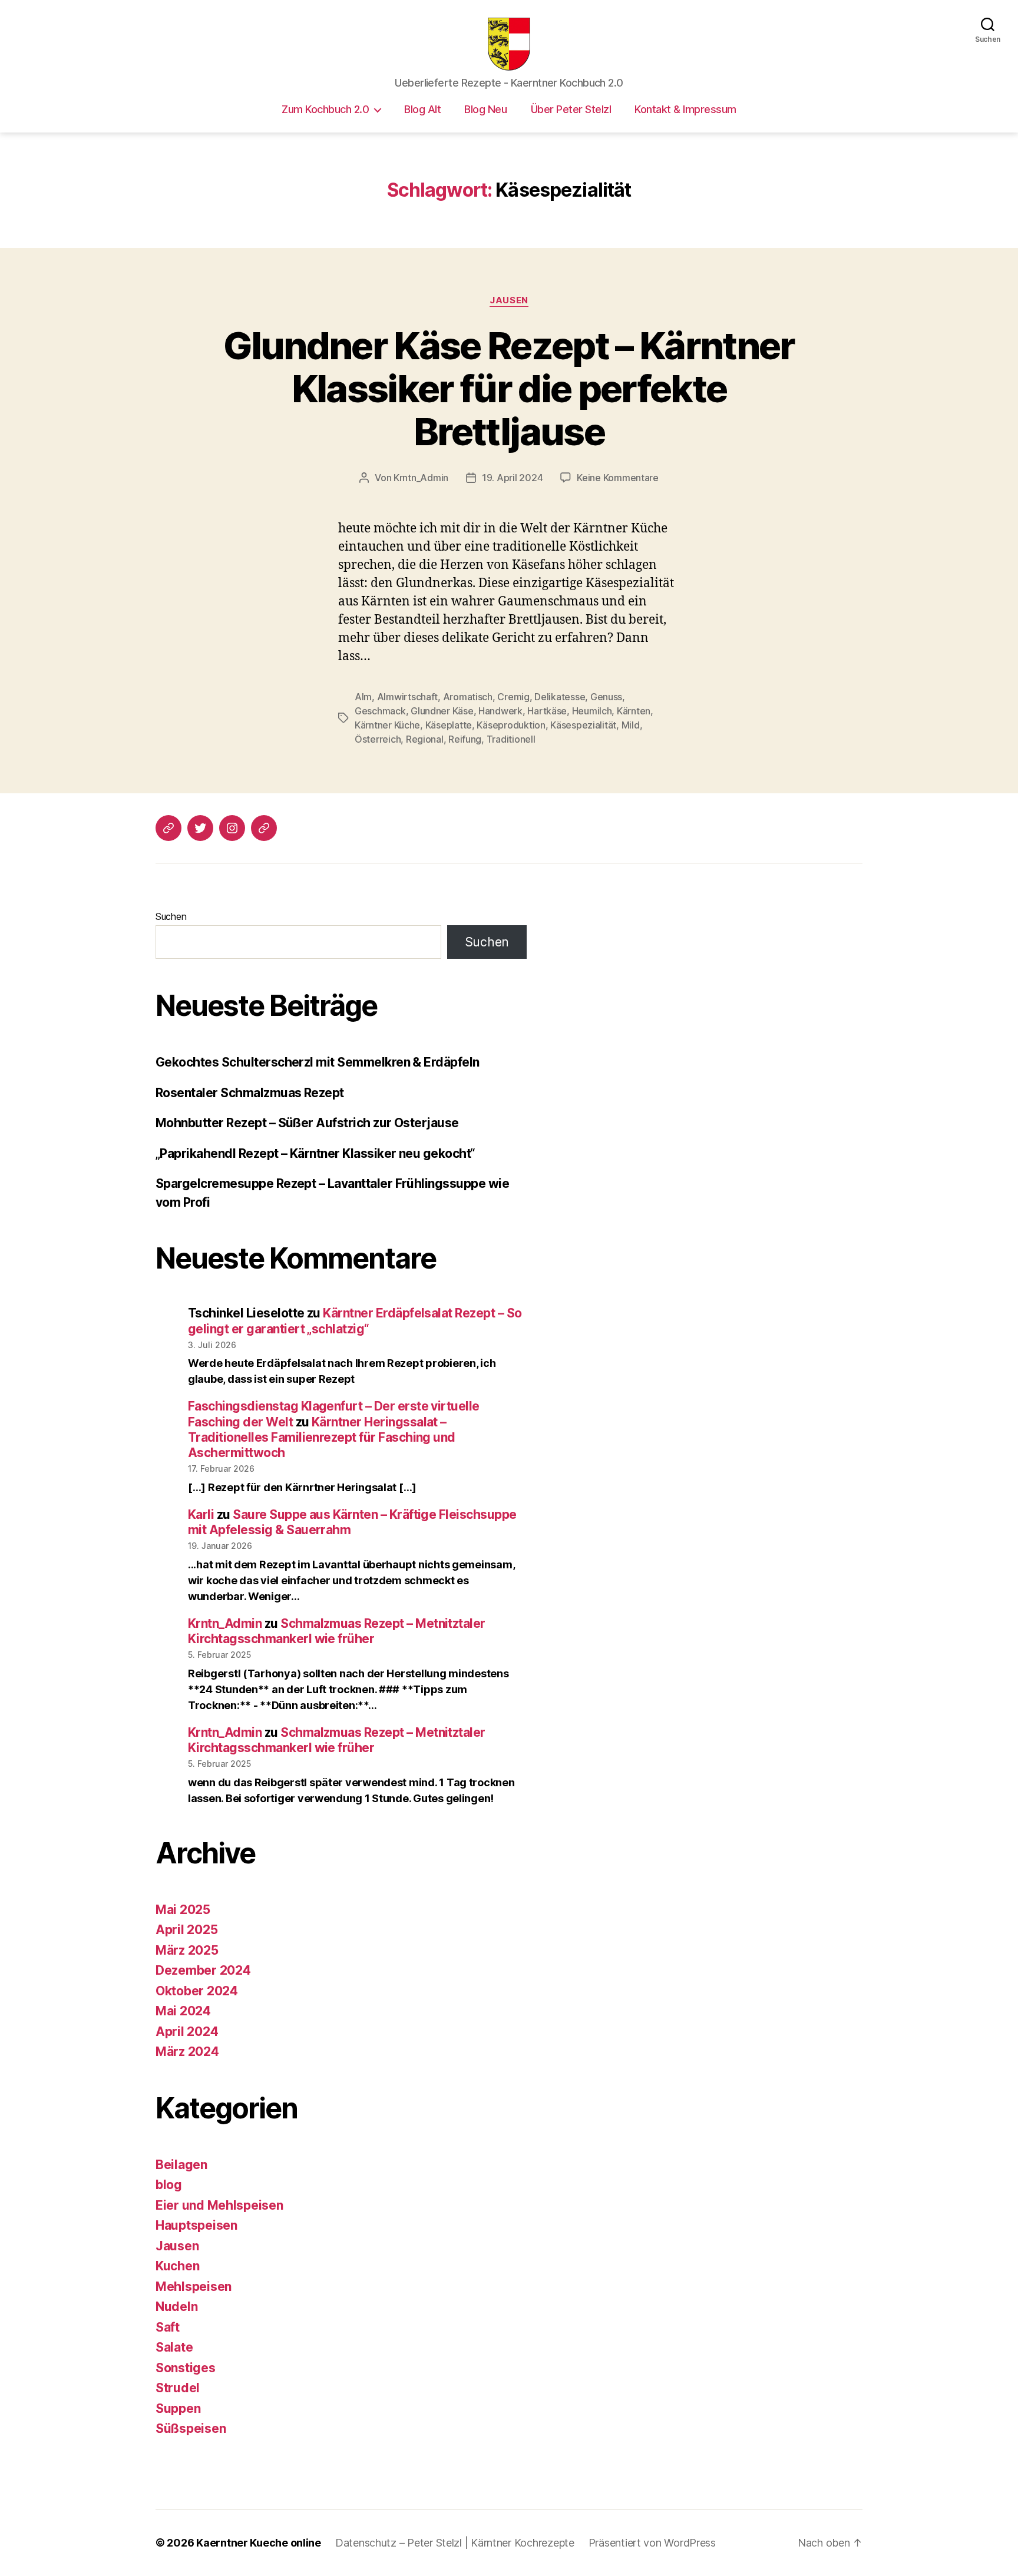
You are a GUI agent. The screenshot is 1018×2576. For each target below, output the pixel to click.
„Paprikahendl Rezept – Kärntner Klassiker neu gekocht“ (315, 1153)
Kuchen (177, 2266)
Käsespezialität (583, 725)
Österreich (378, 739)
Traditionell (511, 739)
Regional (425, 739)
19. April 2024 (512, 478)
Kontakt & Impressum (685, 109)
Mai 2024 (183, 2011)
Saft (168, 2327)
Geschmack (380, 711)
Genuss (606, 697)
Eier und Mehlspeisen (219, 2205)
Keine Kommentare (618, 478)
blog (169, 2185)
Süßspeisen (191, 2428)
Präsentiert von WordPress (652, 2543)
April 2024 (187, 2032)
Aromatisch (468, 697)
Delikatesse (560, 697)
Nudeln (176, 2307)
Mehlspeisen (194, 2287)
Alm (363, 697)
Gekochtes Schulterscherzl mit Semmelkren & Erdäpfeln (318, 1062)
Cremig (513, 697)
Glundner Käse (442, 711)
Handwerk (500, 711)
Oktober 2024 (197, 1991)
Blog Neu (485, 109)
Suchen (171, 916)
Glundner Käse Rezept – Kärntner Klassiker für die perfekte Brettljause (509, 388)
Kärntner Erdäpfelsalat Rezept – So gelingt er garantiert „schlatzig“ (355, 1321)
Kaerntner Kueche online (259, 2543)
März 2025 (187, 1950)
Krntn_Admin (421, 478)
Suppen (178, 2408)
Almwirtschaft (408, 697)
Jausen (509, 300)
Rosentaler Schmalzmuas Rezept (250, 1093)
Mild (631, 725)
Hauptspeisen (196, 2225)
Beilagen (181, 2165)
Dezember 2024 (203, 1970)
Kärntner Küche (387, 725)
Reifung (465, 739)
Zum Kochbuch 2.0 (325, 109)
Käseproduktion (511, 725)
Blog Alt (422, 109)
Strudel (178, 2388)
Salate (174, 2347)
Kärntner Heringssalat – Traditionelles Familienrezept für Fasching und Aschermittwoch (322, 1438)
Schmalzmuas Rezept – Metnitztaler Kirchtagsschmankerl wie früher (337, 1631)
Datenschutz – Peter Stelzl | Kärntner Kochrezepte (455, 2543)
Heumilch (592, 711)
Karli (201, 1514)
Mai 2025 (183, 1910)
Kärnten (634, 711)
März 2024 (187, 2052)
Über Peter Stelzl (571, 109)
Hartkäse (547, 711)
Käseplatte (449, 725)
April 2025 (186, 1930)
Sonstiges (186, 2368)
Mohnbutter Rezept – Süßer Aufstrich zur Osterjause (307, 1123)
